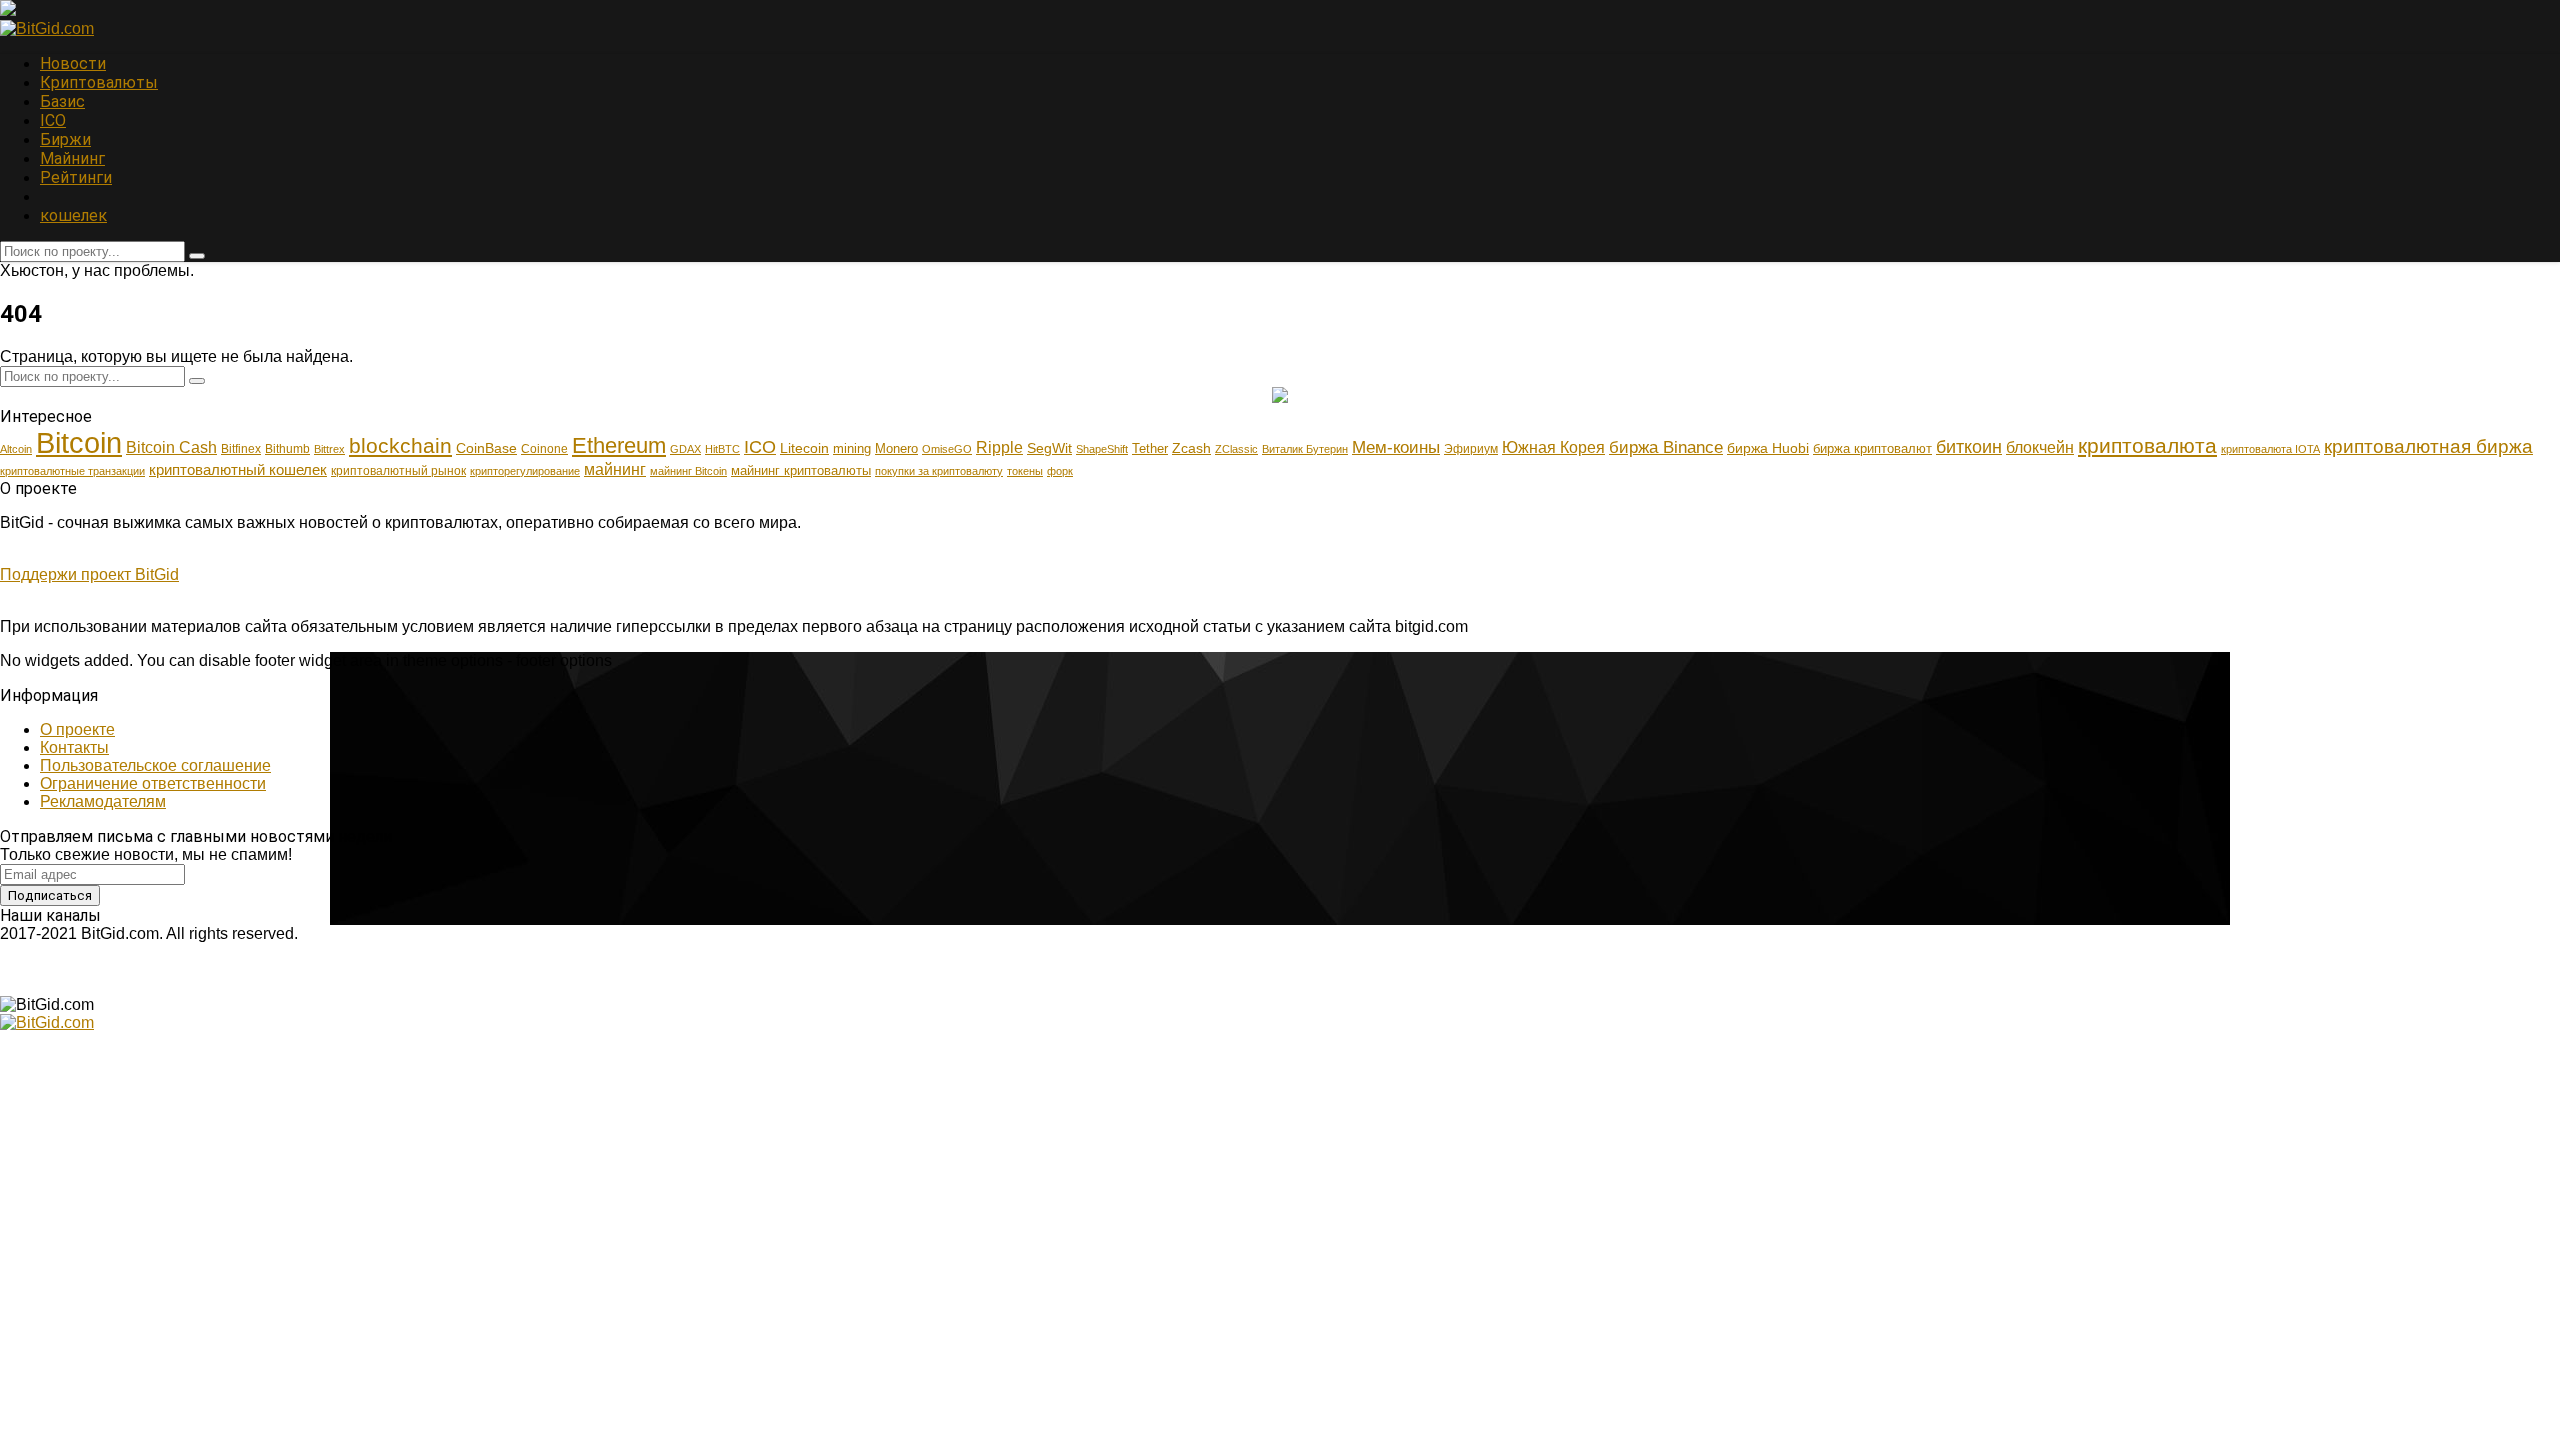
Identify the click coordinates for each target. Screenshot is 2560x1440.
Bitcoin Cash (171, 447)
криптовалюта (2147, 446)
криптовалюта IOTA (2270, 449)
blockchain (400, 446)
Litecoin (804, 448)
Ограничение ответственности (153, 783)
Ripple (999, 447)
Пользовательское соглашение (155, 765)
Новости (73, 63)
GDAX (685, 449)
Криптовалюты (99, 82)
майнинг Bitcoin (688, 471)
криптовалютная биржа (2428, 446)
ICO (53, 120)
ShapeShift (1102, 449)
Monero (896, 448)
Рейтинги (76, 177)
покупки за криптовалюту (939, 471)
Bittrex (329, 449)
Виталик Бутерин (1305, 449)
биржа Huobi (1768, 448)
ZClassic (1236, 449)
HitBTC (722, 449)
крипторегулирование (525, 471)
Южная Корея (1553, 447)
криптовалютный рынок (398, 471)
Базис (62, 101)
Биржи (65, 139)
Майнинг (72, 158)
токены (1025, 471)
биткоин (1969, 446)
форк (1060, 471)
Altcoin (16, 449)
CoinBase (486, 448)
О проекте (77, 729)
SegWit (1049, 448)
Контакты (74, 747)
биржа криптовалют (1872, 448)
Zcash (1191, 448)
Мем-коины (1396, 447)
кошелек (73, 215)
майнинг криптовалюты (801, 470)
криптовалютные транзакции (72, 471)
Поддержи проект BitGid (89, 574)
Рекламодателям (103, 801)
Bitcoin (79, 442)
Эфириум (1471, 449)
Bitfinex (241, 449)
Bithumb (287, 449)
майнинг (615, 469)
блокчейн (2040, 447)
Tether (1150, 448)
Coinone (544, 449)
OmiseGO (947, 449)
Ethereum (619, 445)
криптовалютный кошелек (238, 469)
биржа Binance (1666, 447)
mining (852, 448)
